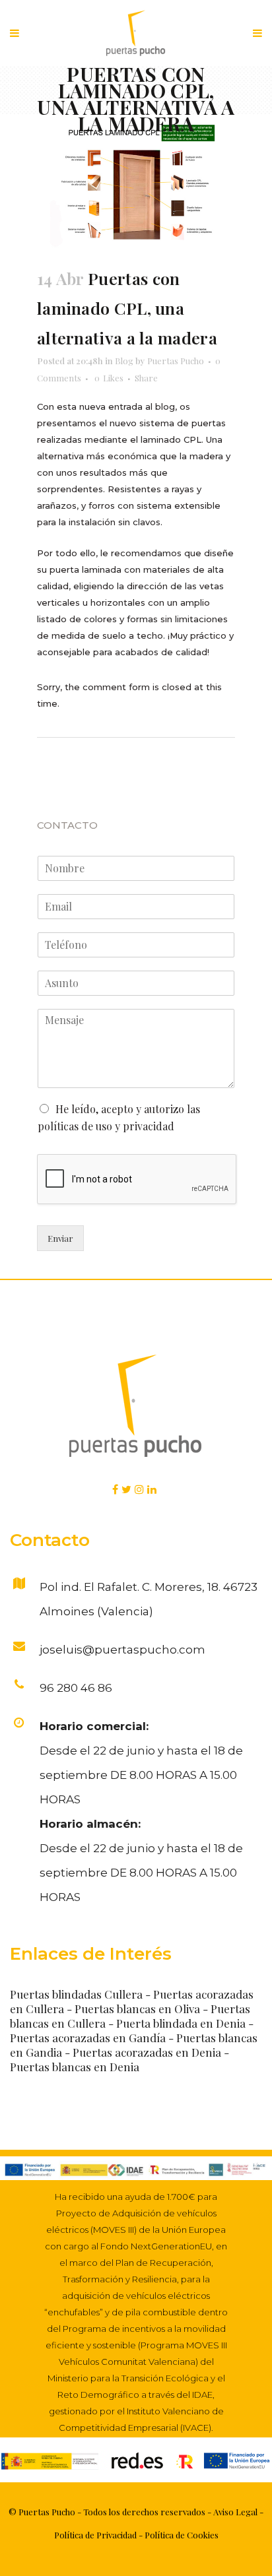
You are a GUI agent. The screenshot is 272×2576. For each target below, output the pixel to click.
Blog (124, 361)
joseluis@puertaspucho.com (122, 1650)
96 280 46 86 (76, 1688)
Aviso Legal (235, 2512)
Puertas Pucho (176, 361)
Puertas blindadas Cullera (76, 1994)
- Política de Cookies (178, 2535)
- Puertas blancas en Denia (119, 2059)
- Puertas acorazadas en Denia (144, 2052)
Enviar (60, 1238)
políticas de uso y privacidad (106, 1126)
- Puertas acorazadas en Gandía (132, 2030)
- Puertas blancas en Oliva (133, 2009)
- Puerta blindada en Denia (177, 2023)
